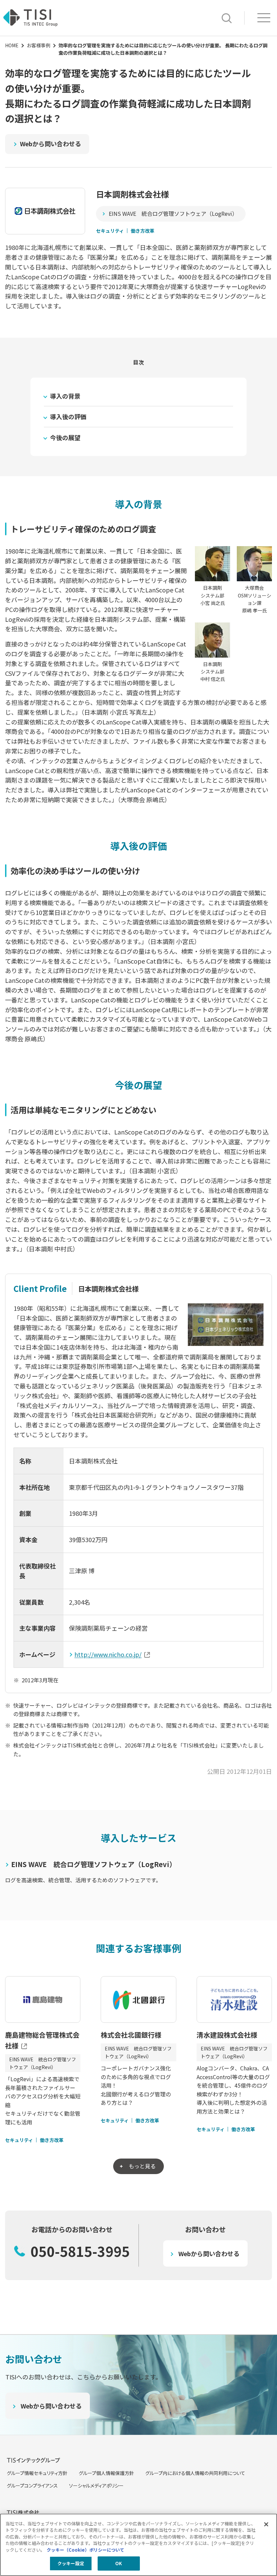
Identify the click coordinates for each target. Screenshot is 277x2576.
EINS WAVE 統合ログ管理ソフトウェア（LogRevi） (173, 213)
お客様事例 (39, 45)
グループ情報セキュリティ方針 (37, 2473)
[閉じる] (266, 2524)
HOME (12, 45)
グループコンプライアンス (32, 2485)
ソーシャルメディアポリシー (96, 2485)
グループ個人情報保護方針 (106, 2473)
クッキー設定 (71, 2563)
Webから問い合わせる (51, 144)
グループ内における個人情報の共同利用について (195, 2473)
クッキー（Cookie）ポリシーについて (85, 2550)
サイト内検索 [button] (227, 18)
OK (119, 2563)
